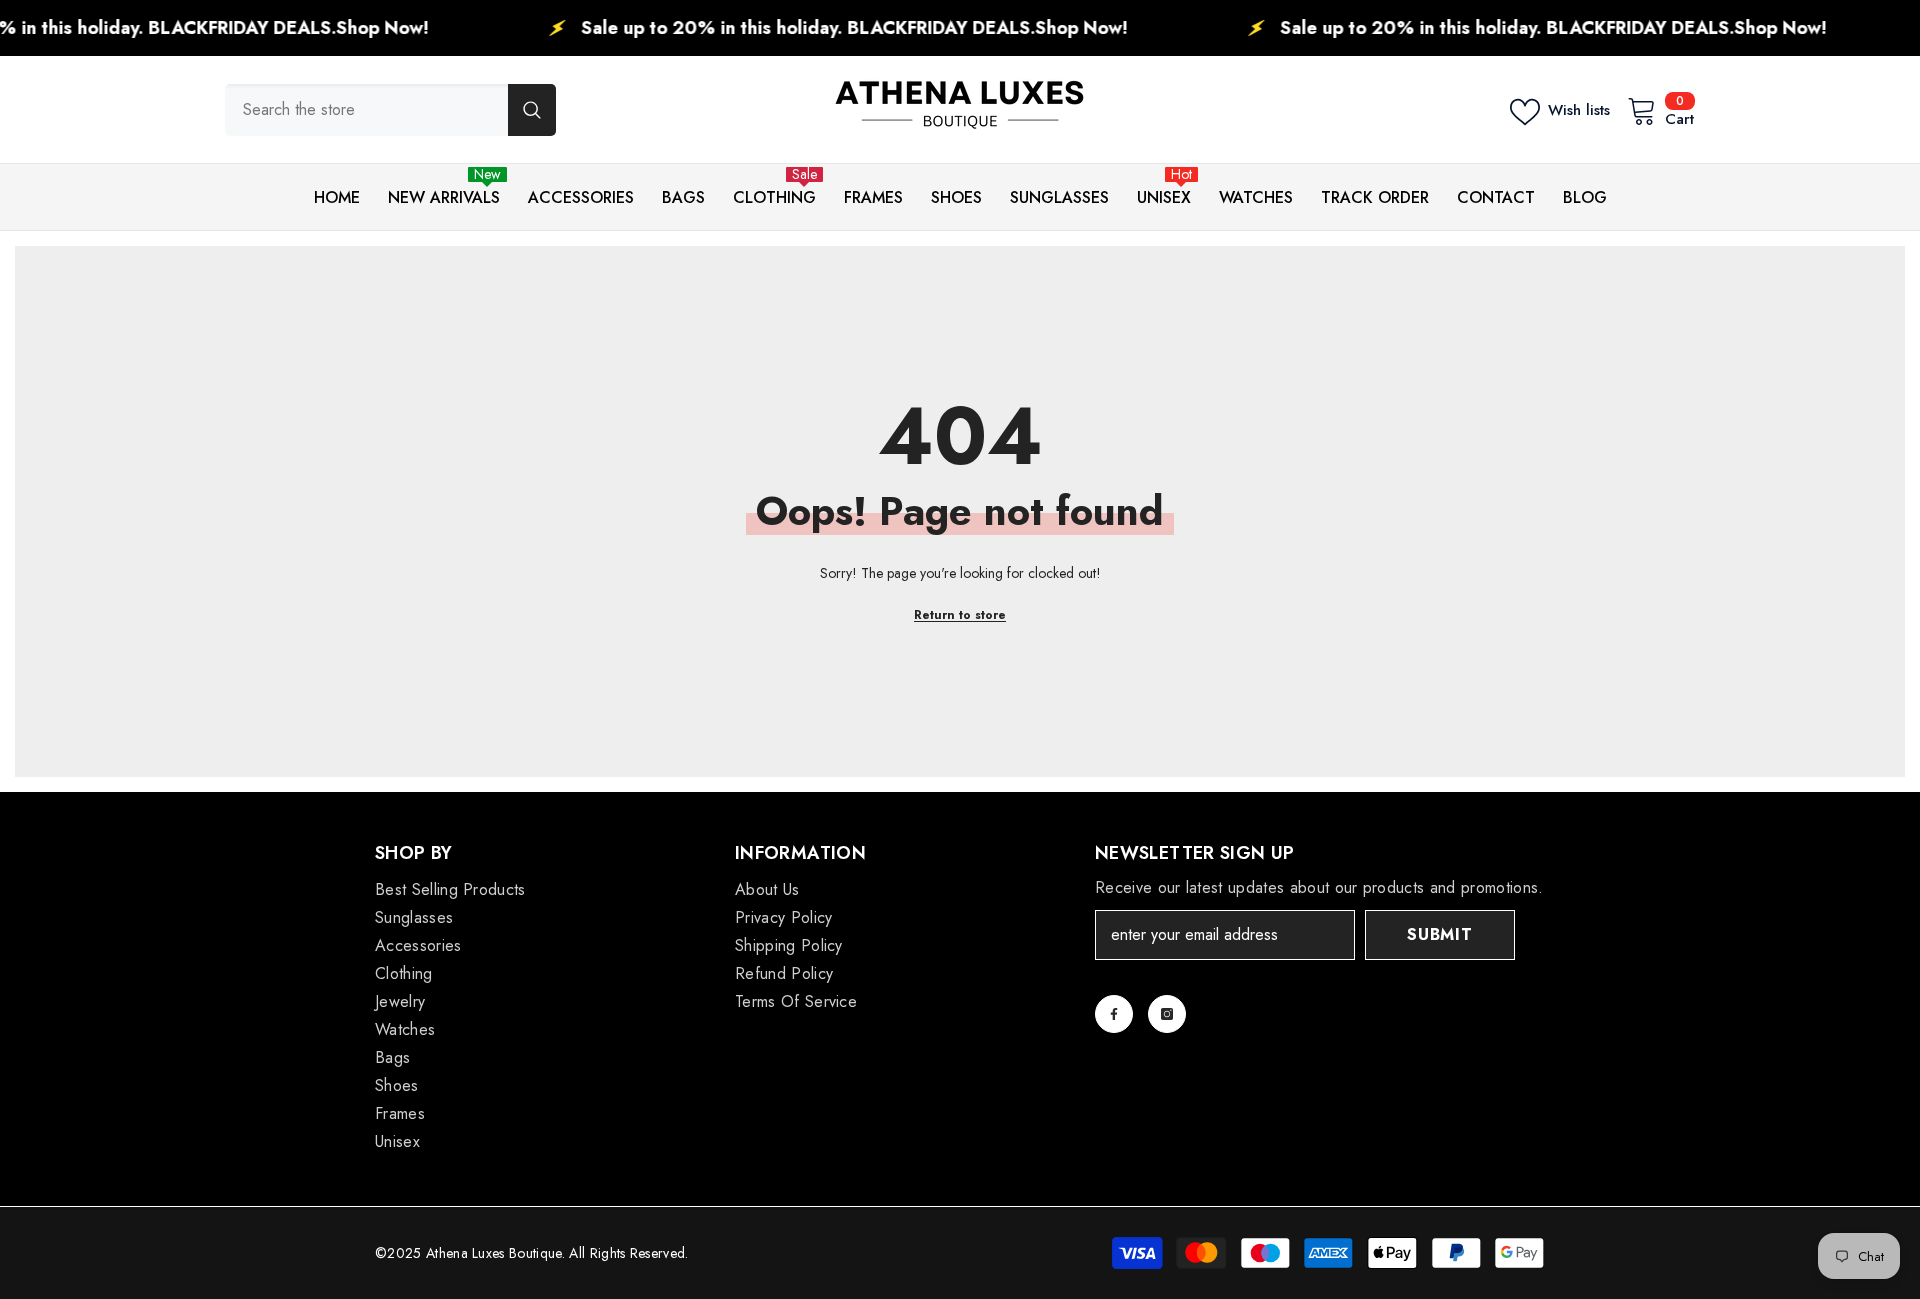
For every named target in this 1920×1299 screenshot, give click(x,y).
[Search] (390, 110)
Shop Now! (326, 28)
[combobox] (366, 110)
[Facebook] (1114, 1014)
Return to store (960, 615)
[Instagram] (1167, 1014)
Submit (1440, 934)
